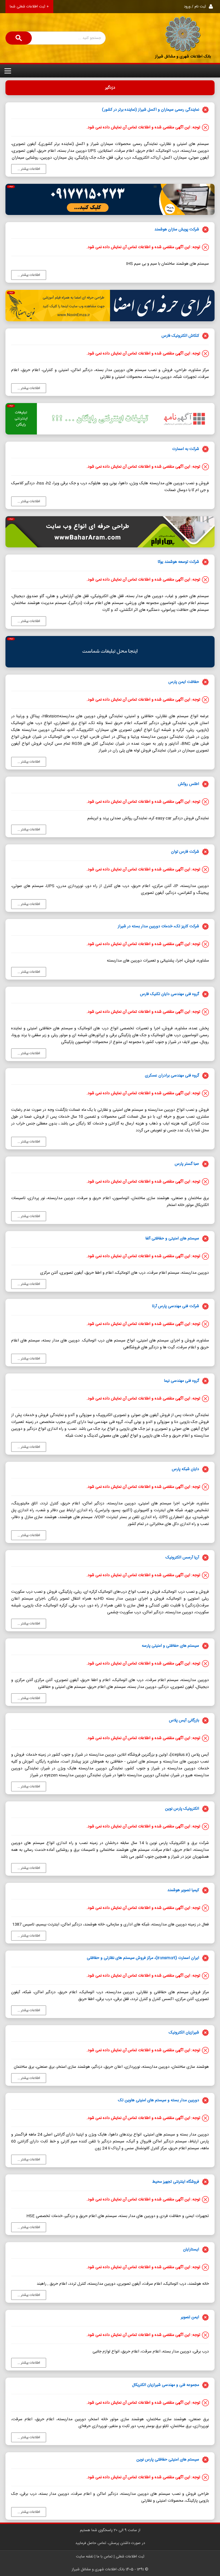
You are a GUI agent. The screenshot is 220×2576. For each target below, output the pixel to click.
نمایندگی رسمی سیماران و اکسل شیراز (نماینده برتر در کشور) (151, 110)
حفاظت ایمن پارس (184, 682)
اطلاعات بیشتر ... (29, 169)
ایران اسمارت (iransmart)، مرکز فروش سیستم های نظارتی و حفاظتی (143, 1958)
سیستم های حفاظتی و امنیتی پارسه (170, 1646)
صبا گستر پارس (187, 1164)
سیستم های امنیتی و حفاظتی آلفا (172, 1239)
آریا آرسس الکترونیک (182, 1558)
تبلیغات (11, 187)
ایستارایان (191, 2250)
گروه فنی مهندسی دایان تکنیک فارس (170, 994)
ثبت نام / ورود (195, 7)
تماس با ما (105, 2557)
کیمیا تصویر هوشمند (183, 1890)
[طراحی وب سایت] (110, 199)
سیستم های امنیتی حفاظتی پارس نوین (168, 2460)
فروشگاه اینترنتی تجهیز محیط (176, 2182)
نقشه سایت (85, 2557)
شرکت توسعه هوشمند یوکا (178, 562)
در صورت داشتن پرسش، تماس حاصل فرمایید (110, 2543)
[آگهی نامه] (110, 419)
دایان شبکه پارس (185, 1469)
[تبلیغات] (110, 652)
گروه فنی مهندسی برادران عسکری (172, 1076)
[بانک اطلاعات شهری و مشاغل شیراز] (183, 34)
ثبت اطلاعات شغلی (130, 2557)
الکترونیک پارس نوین (182, 1809)
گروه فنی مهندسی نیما (182, 1381)
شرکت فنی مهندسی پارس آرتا (176, 1306)
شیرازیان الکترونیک (184, 2033)
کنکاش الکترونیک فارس (180, 336)
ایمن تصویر (190, 2317)
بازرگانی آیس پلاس (184, 1720)
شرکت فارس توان (185, 852)
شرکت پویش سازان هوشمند (177, 230)
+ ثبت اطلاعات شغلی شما (29, 7)
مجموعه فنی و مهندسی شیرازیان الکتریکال (166, 2385)
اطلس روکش (188, 784)
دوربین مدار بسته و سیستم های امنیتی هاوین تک (159, 2100)
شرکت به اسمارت (186, 449)
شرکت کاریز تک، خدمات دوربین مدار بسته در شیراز (158, 926)
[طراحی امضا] (110, 305)
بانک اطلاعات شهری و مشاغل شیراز (183, 57)
